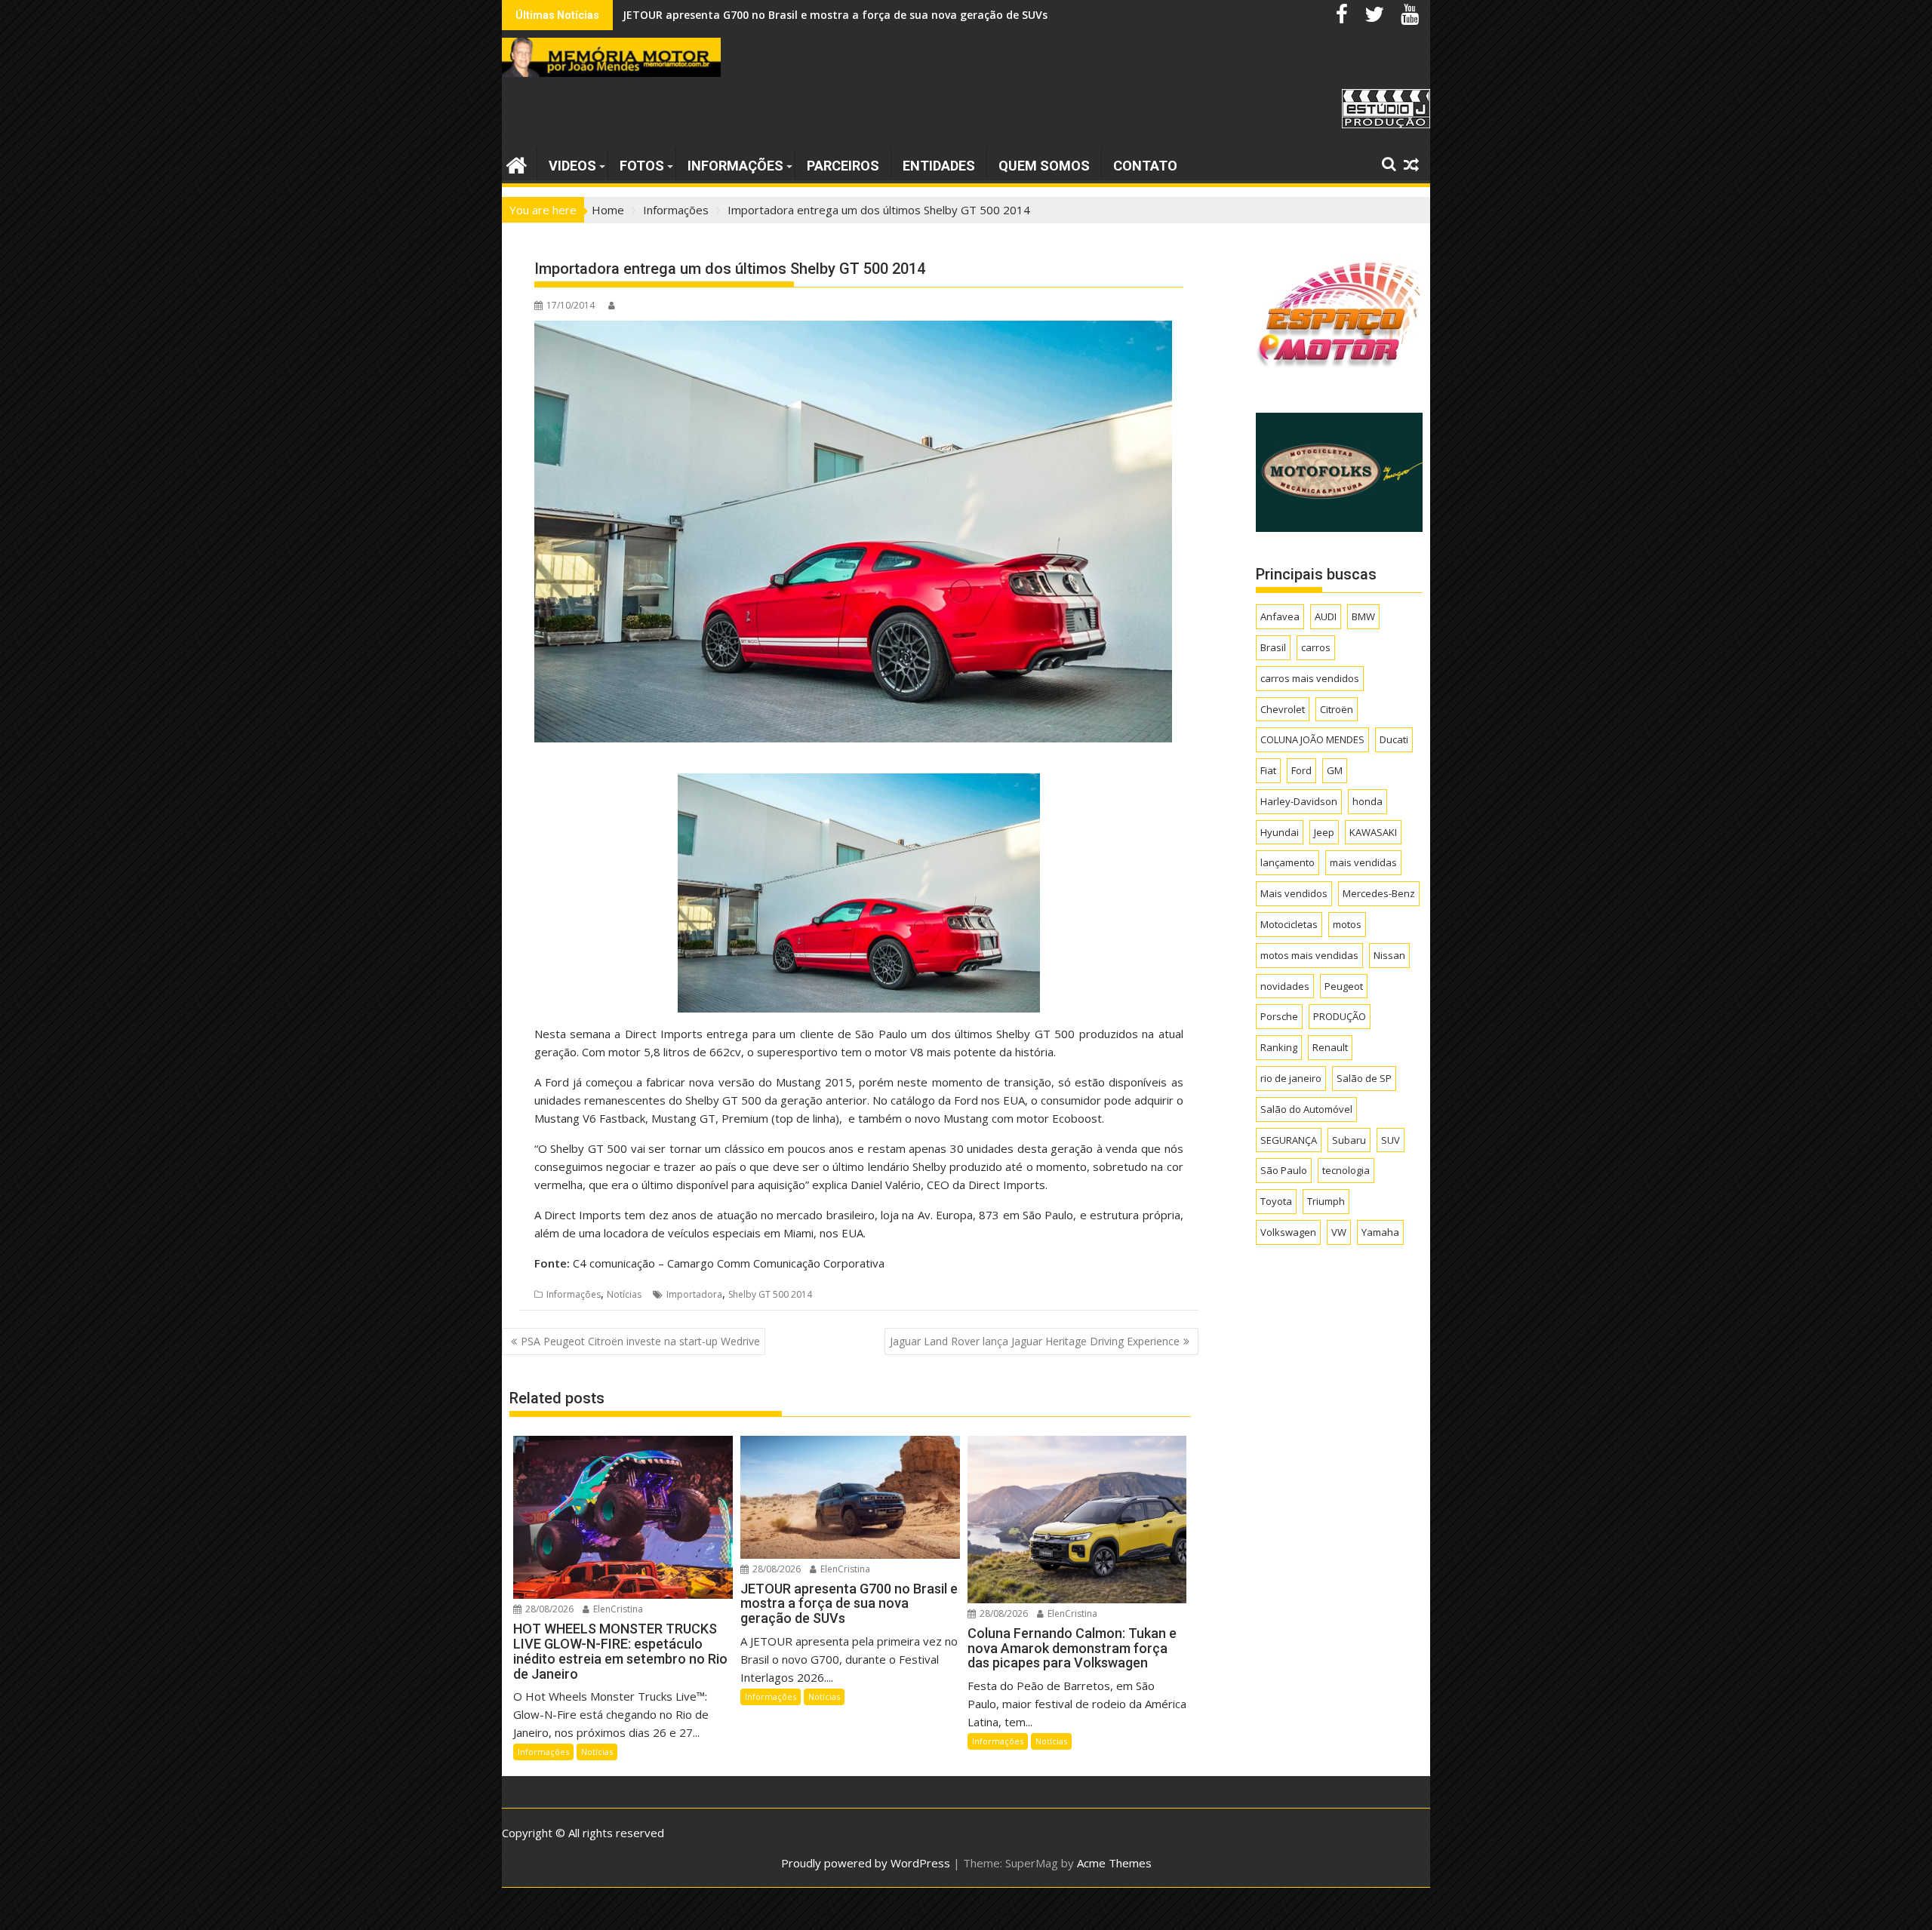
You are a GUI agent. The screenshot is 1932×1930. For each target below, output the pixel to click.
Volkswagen (1288, 1232)
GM (1335, 770)
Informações (735, 166)
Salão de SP (1364, 1078)
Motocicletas (1289, 924)
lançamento (1287, 862)
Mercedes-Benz (1379, 893)
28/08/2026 (548, 1609)
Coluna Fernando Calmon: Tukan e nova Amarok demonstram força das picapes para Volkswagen (882, 15)
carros (1316, 647)
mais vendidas (1363, 862)
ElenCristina (617, 1609)
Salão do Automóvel (1306, 1109)
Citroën (1337, 709)
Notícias (624, 1294)
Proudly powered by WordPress (866, 1863)
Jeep (1324, 832)
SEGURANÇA (1289, 1140)
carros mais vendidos (1310, 678)
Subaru (1349, 1140)
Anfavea (1280, 616)
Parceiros (843, 166)
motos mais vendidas (1309, 955)
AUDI (1326, 616)
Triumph (1326, 1201)
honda (1367, 801)
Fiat (1268, 770)
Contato (1145, 166)
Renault (1330, 1047)
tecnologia (1346, 1170)
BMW (1363, 616)
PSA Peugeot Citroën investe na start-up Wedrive (640, 1341)
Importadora (694, 1294)
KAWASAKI (1373, 832)
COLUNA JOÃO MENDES (1312, 739)
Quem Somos (1044, 166)
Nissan (1389, 955)
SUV (1391, 1140)
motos (1347, 924)
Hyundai (1280, 832)
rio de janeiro (1291, 1078)
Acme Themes (1114, 1863)
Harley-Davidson (1299, 801)
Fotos (642, 166)
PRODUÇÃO (1340, 1016)
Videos (572, 166)
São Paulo (1284, 1170)
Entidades (939, 166)
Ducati (1394, 739)
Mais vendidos (1294, 893)
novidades (1285, 986)
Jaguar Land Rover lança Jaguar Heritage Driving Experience (1035, 1341)
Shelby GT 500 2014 (770, 1294)
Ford (1301, 770)
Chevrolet (1283, 709)
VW (1339, 1232)
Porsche (1279, 1016)
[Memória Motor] (517, 163)
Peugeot (1344, 986)
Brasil (1273, 647)
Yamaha (1380, 1232)
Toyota (1276, 1201)
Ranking (1279, 1047)
